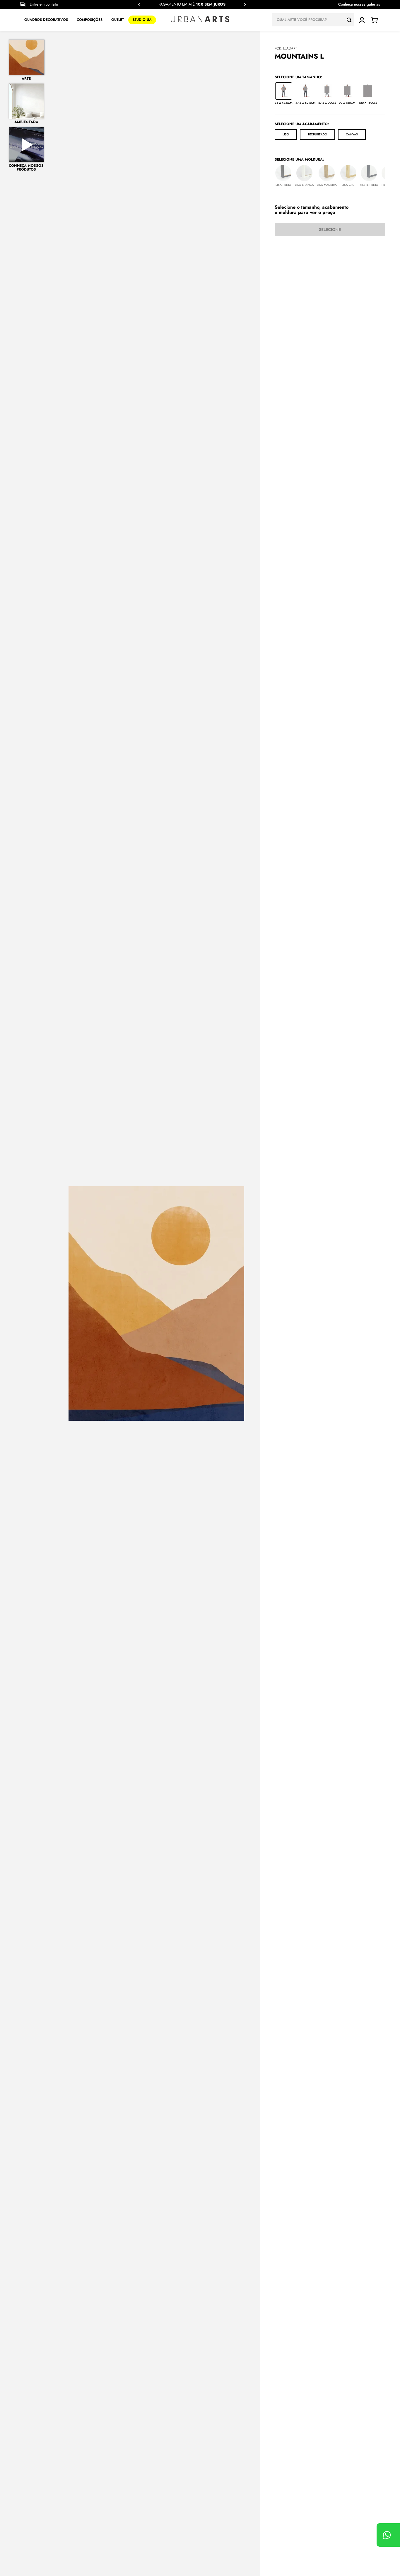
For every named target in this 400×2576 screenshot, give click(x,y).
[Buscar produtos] (351, 20)
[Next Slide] (245, 5)
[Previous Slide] (139, 5)
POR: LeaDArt (286, 48)
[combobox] (313, 20)
